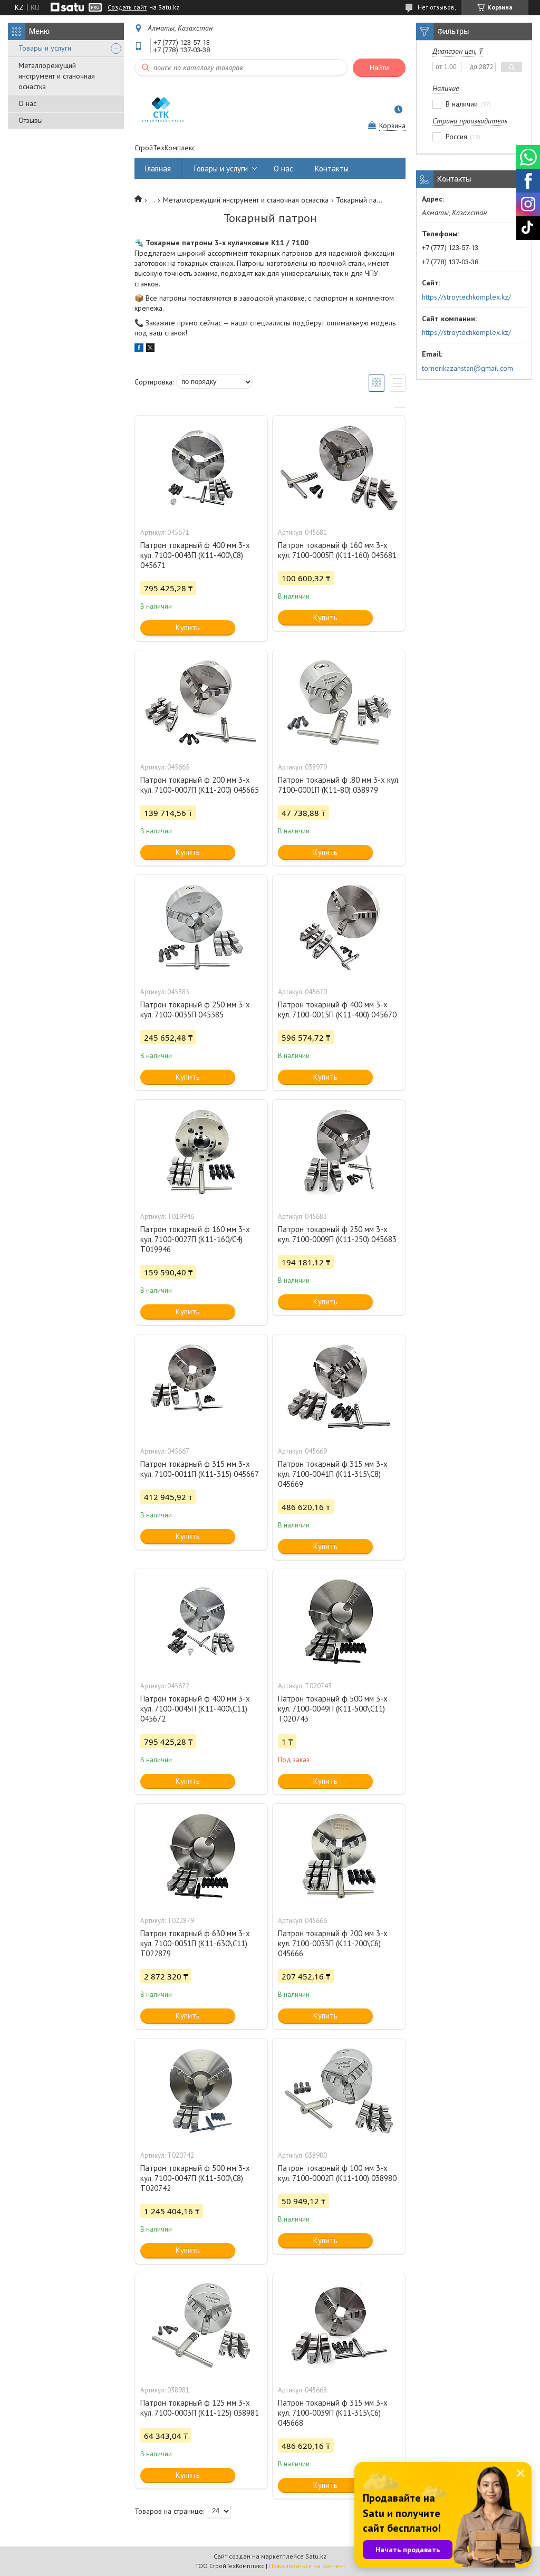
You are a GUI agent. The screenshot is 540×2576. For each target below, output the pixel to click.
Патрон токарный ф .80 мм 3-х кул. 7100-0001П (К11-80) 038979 (339, 785)
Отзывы (31, 120)
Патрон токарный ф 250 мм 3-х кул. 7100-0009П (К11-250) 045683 (337, 1234)
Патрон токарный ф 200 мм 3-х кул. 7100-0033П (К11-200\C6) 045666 (333, 1943)
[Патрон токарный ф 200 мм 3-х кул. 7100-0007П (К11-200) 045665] (201, 703)
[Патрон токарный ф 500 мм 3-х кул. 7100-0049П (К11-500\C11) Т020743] (339, 1622)
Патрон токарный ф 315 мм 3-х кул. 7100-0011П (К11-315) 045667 (200, 1469)
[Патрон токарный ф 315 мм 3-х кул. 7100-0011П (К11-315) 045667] (201, 1387)
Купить (188, 627)
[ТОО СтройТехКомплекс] (161, 110)
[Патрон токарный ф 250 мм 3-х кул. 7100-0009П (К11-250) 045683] (339, 1152)
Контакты (332, 169)
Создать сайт (127, 7)
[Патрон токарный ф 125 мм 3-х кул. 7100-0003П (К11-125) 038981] (201, 2326)
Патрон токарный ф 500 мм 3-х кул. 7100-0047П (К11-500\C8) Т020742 (195, 2178)
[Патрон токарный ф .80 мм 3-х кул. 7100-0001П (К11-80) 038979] (339, 703)
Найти (379, 68)
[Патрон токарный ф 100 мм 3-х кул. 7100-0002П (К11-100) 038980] (339, 2091)
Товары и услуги (45, 48)
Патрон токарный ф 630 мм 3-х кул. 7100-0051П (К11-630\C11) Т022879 (195, 1943)
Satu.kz (316, 2556)
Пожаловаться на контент (307, 2566)
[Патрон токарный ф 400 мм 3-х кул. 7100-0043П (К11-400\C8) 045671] (201, 468)
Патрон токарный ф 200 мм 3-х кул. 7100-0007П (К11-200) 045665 (200, 785)
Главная (158, 169)
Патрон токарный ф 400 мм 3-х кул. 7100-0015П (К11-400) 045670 (337, 1010)
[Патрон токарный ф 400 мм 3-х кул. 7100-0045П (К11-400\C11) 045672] (201, 1622)
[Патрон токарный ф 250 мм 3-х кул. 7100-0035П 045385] (201, 928)
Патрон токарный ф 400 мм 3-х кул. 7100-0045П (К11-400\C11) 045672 (195, 1709)
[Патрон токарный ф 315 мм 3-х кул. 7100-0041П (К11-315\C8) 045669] (339, 1387)
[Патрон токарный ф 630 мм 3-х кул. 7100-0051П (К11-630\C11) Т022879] (201, 1857)
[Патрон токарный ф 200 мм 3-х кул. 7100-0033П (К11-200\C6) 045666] (339, 1857)
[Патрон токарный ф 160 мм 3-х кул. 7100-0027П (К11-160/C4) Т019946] (201, 1152)
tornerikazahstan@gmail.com (467, 368)
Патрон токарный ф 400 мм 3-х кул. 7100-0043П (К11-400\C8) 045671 (195, 555)
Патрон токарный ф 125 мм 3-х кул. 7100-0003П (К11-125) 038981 (200, 2408)
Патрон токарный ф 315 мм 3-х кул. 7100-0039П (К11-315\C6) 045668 (333, 2413)
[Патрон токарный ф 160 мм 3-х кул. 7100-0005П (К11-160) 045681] (339, 468)
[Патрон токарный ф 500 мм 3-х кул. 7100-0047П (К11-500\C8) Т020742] (201, 2091)
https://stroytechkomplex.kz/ (466, 297)
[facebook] (139, 349)
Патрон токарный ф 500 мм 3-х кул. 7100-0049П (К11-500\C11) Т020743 (333, 1709)
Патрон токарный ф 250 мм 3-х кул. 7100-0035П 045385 (195, 1010)
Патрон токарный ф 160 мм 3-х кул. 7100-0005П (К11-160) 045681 (337, 550)
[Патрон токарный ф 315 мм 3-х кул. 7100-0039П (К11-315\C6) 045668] (339, 2326)
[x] (150, 349)
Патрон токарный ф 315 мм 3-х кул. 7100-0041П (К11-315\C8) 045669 (333, 1474)
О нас (27, 103)
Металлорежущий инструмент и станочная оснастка (57, 76)
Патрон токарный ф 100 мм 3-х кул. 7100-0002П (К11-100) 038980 (337, 2173)
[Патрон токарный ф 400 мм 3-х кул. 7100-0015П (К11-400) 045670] (339, 928)
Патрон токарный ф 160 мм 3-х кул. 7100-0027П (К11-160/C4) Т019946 (195, 1239)
